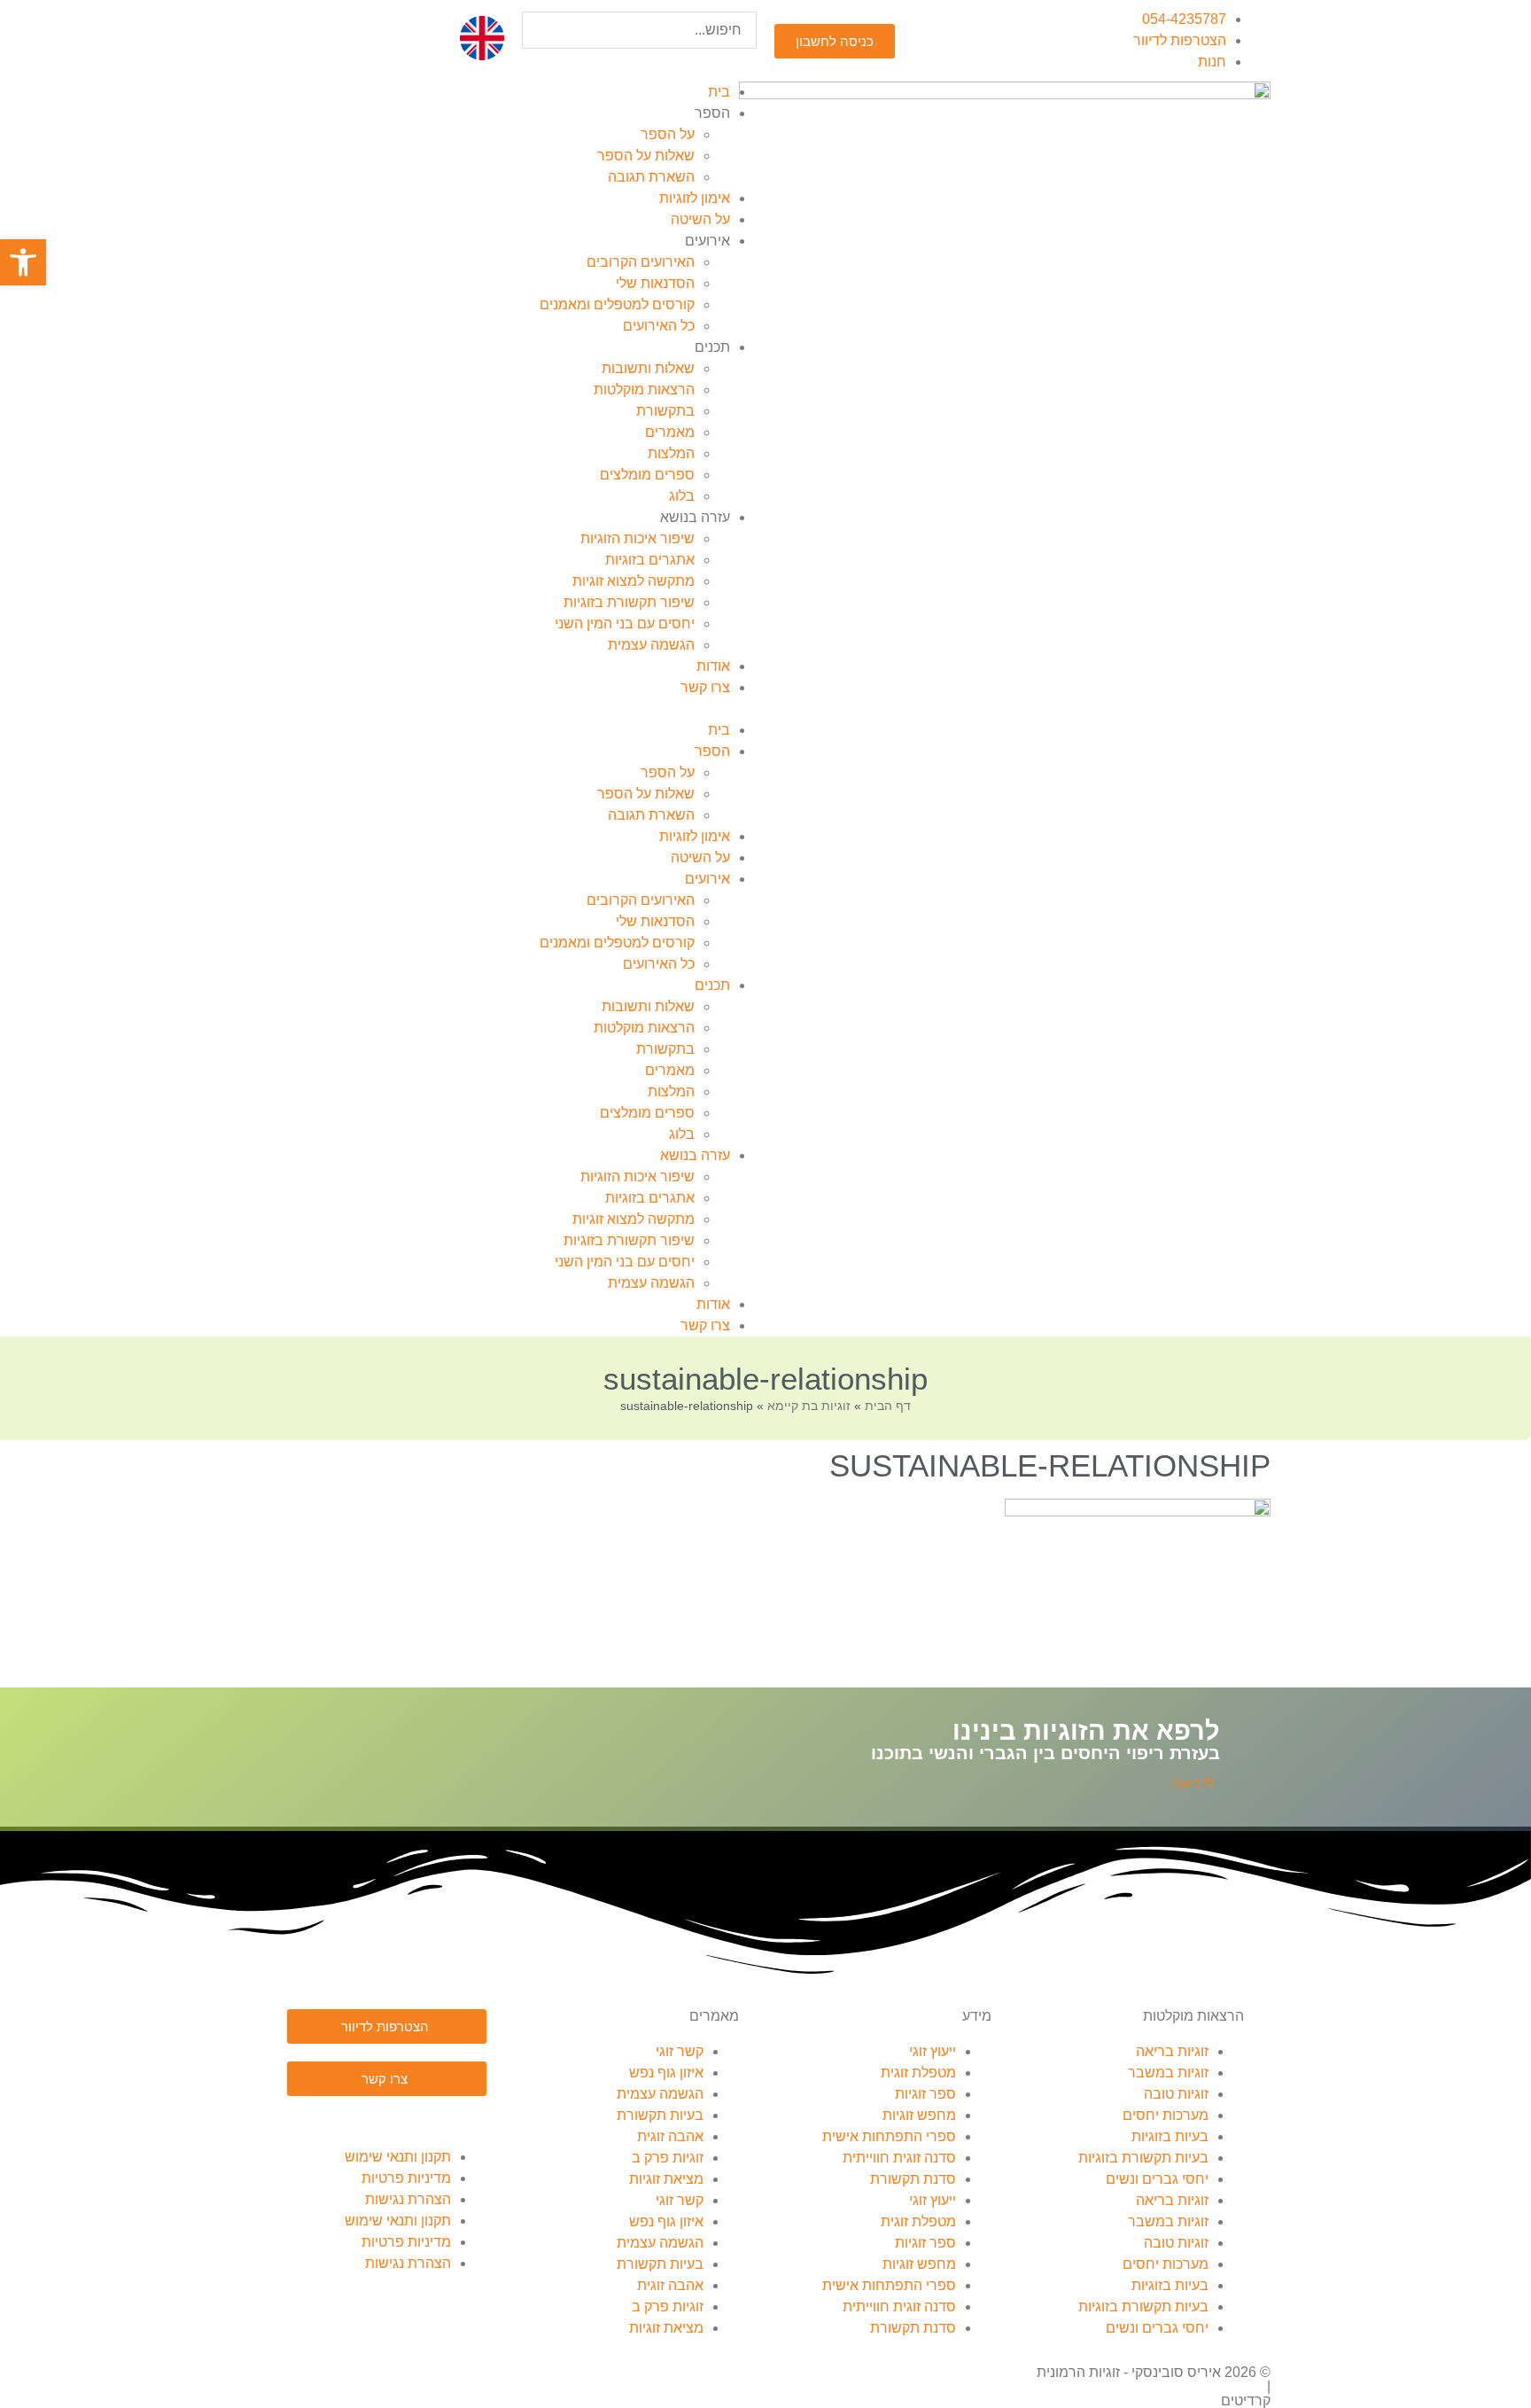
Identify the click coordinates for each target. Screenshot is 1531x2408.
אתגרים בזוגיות (650, 560)
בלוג (682, 496)
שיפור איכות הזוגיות (637, 538)
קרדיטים (1246, 2400)
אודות (713, 666)
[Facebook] (464, 2118)
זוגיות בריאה (1172, 2051)
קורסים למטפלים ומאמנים (617, 304)
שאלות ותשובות (648, 368)
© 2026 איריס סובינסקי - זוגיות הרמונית (1154, 2372)
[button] (639, 59)
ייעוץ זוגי (933, 2051)
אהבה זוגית (670, 2136)
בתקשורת (665, 411)
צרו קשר (705, 687)
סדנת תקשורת (913, 2179)
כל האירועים (659, 326)
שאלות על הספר (646, 156)
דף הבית (888, 1406)
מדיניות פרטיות (406, 2178)
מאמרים (670, 432)
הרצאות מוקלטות (644, 390)
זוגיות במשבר (1168, 2073)
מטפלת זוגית (918, 2073)
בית (719, 92)
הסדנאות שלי (655, 283)
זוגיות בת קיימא (809, 1406)
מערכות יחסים (1166, 2115)
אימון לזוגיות (695, 198)
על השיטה (700, 219)
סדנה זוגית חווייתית (899, 2158)
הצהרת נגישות (408, 2199)
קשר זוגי (680, 2051)
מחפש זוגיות (919, 2115)
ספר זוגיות (925, 2094)
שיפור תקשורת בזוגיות (629, 602)
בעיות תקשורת (660, 2115)
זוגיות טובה (1176, 2094)
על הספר (668, 134)
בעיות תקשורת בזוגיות (1143, 2158)
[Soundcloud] (416, 2118)
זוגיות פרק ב (668, 2158)
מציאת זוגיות (666, 2179)
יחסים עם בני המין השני (625, 623)
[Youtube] (369, 2118)
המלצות (671, 453)
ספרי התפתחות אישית (889, 2136)
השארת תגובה (651, 177)
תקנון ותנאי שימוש (398, 2157)
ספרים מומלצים (647, 475)
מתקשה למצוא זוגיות (633, 581)
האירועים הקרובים (641, 262)
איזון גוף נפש (666, 2073)
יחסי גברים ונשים (1157, 2179)
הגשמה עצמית (651, 645)
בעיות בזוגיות (1170, 2136)
